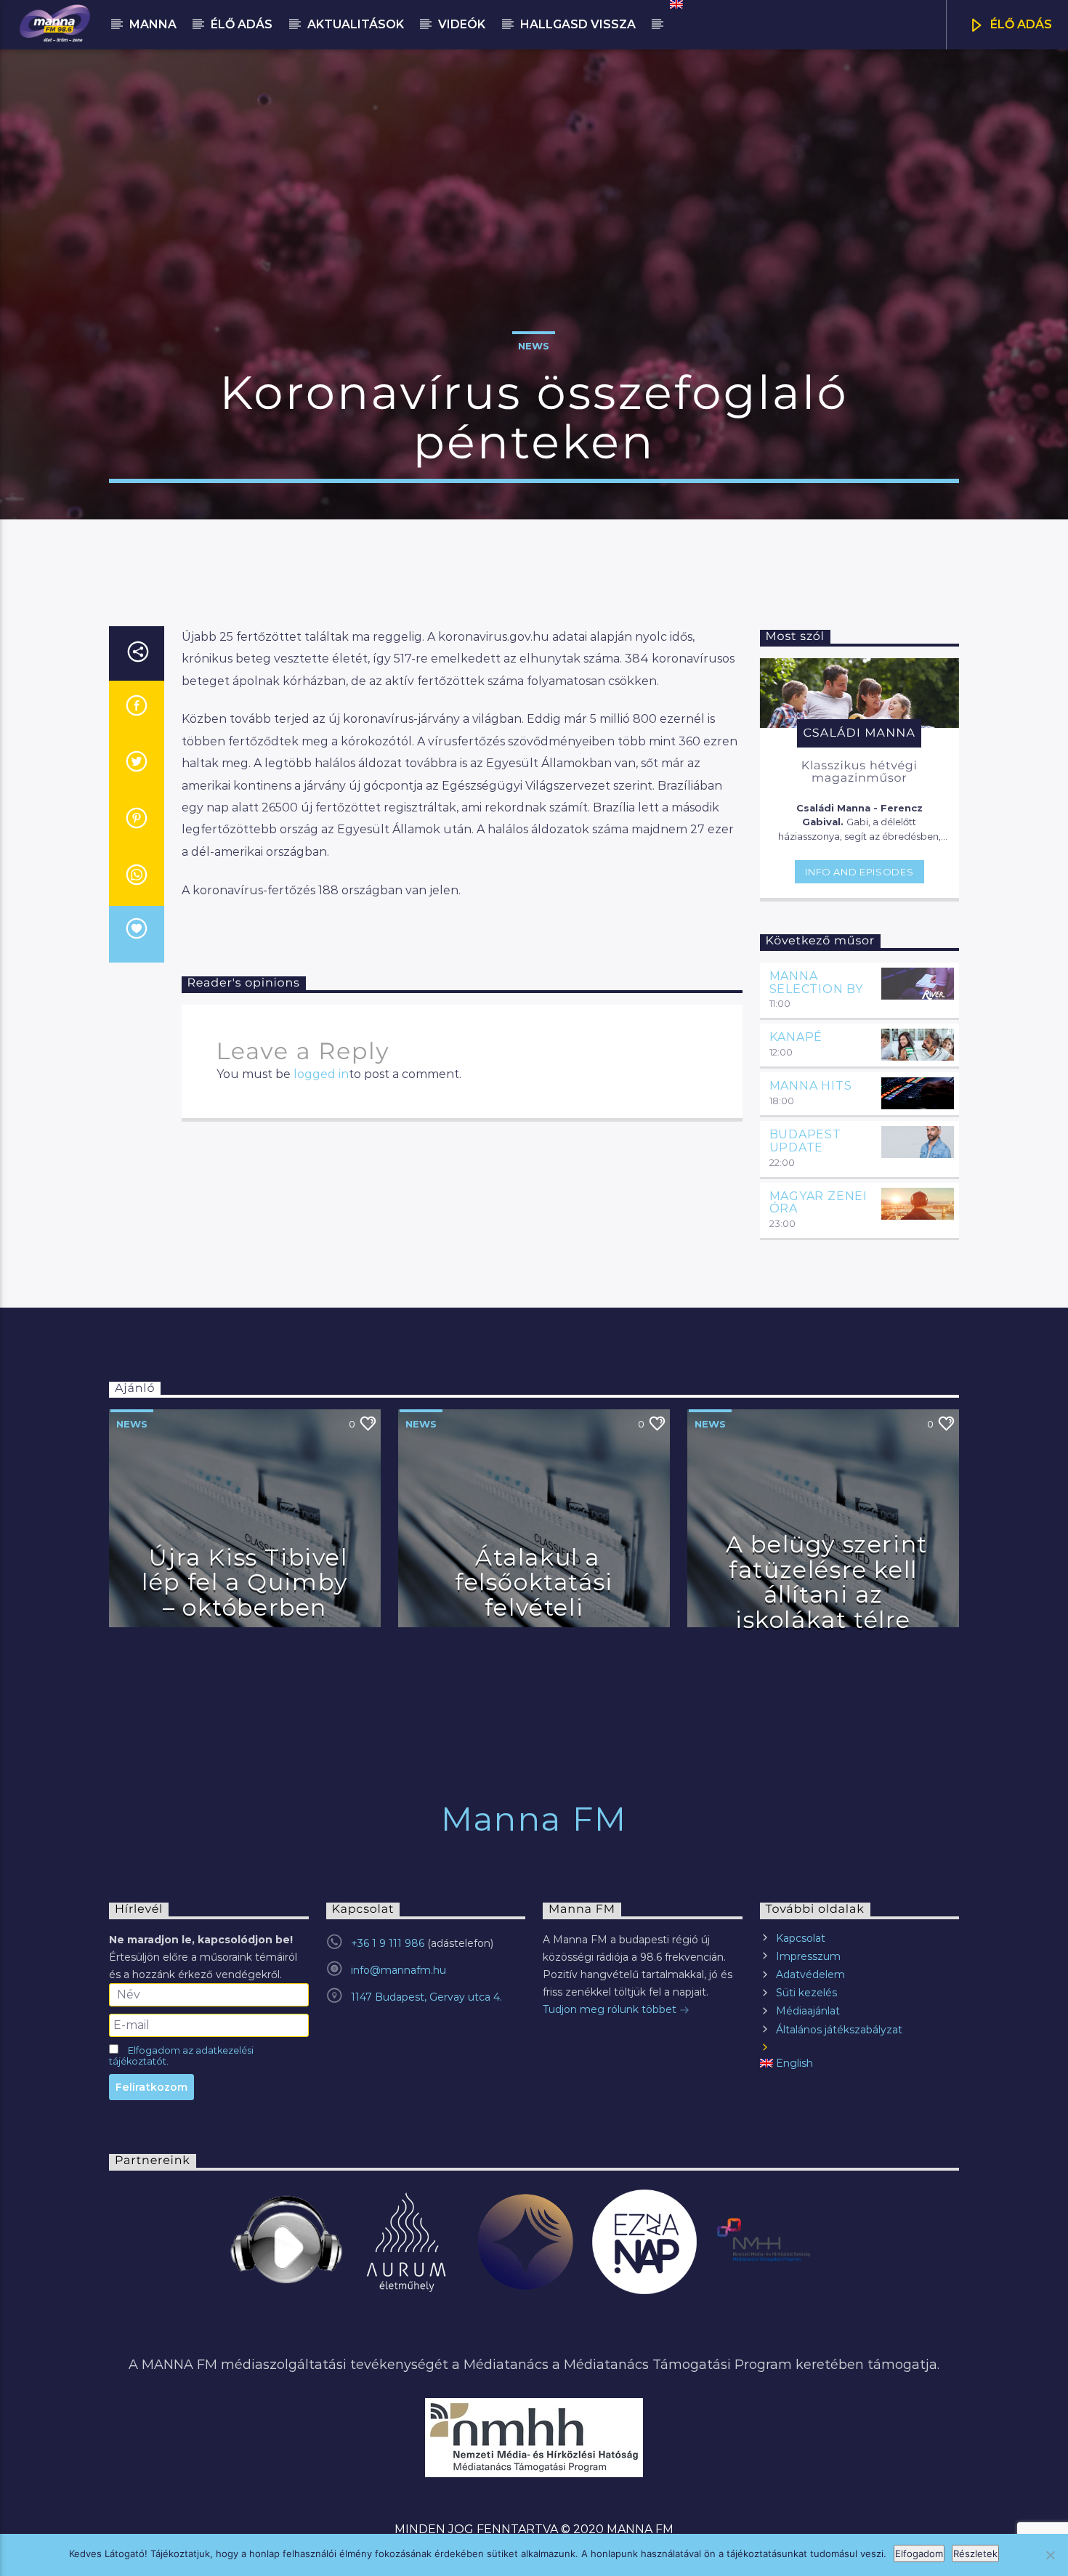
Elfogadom (919, 2553)
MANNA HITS (811, 1086)
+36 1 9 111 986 (388, 1943)
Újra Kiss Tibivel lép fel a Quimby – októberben (245, 1582)
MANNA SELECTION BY (817, 983)
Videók (462, 24)
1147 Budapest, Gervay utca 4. (426, 1997)
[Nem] (1050, 2555)
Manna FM (534, 1819)
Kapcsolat (801, 1938)
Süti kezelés (806, 1993)
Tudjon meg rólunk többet (611, 2009)
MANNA (153, 24)
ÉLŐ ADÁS (1020, 24)
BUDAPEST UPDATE (805, 1141)
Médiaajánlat (808, 2011)
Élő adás (242, 24)
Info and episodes (859, 872)
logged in (321, 1074)
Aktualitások (356, 24)
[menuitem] (675, 4)
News (534, 346)
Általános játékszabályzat (839, 2030)
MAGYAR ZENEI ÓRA (819, 1203)
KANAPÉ (796, 1037)
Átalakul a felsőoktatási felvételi (534, 1582)
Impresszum (808, 1956)
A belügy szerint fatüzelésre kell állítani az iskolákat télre (827, 1582)
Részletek (975, 2553)
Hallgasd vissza (578, 24)
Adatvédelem (810, 1974)
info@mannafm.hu (399, 1970)
